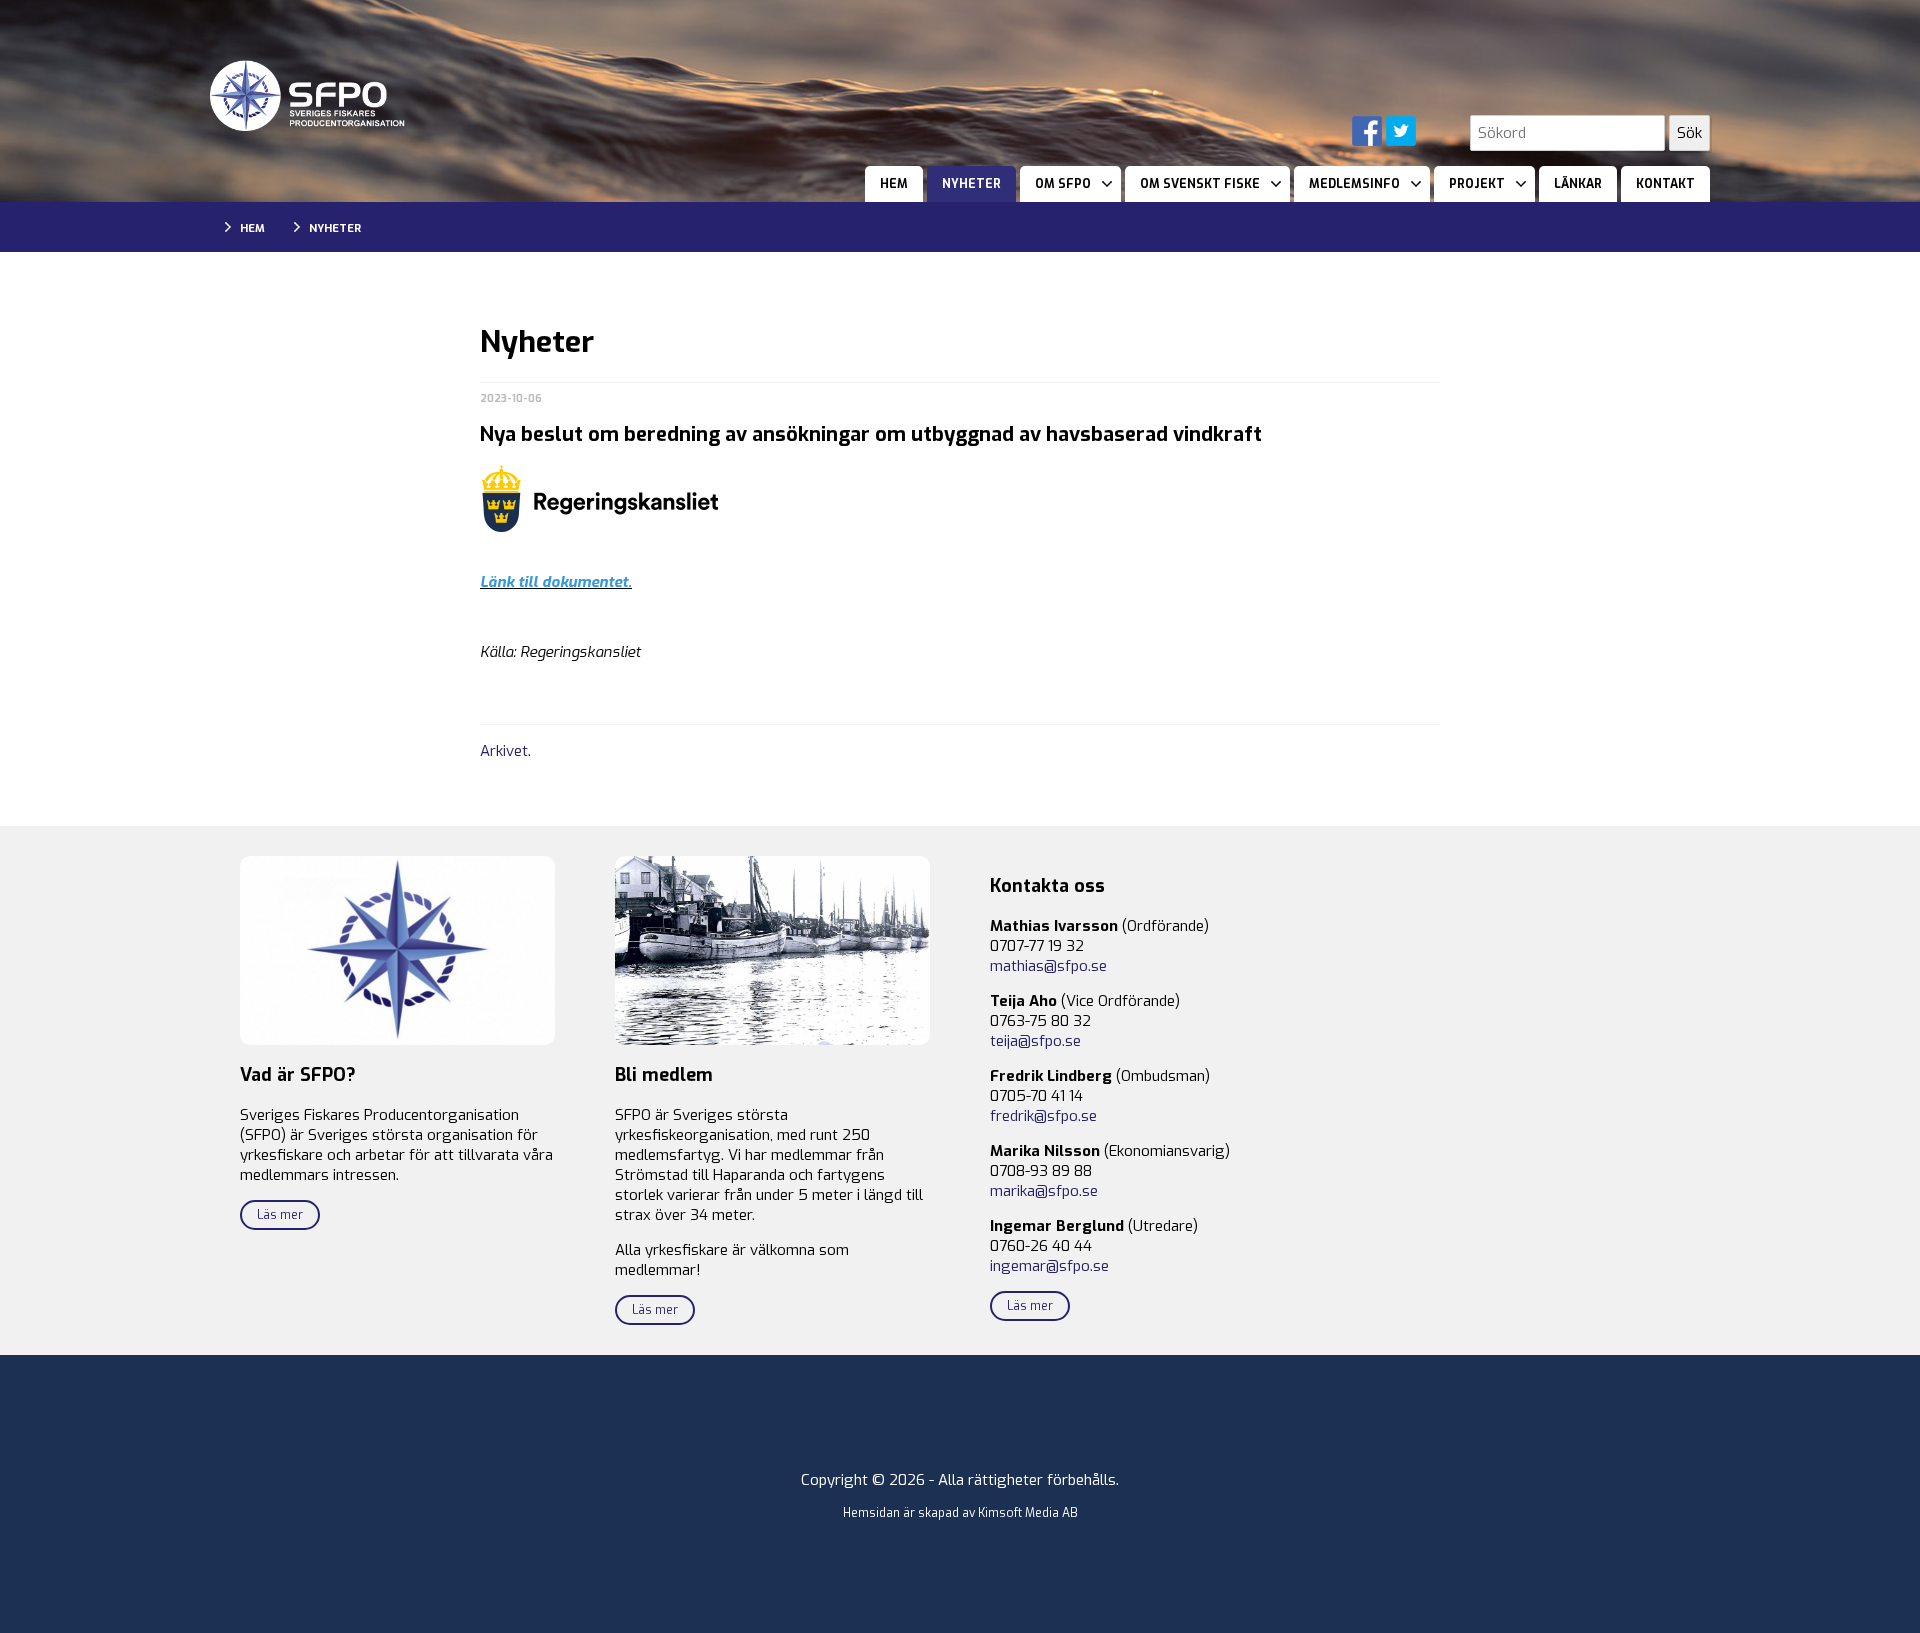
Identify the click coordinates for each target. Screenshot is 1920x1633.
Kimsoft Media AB (1028, 1513)
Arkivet (504, 751)
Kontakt (1665, 184)
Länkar (1578, 184)
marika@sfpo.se (1044, 1191)
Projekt (1477, 184)
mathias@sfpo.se (1048, 966)
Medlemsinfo (1354, 184)
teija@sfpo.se (1035, 1041)
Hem (894, 184)
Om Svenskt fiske (1200, 184)
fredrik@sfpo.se (1043, 1116)
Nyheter (971, 184)
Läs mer (280, 1215)
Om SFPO (1063, 184)
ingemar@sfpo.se (1049, 1266)
